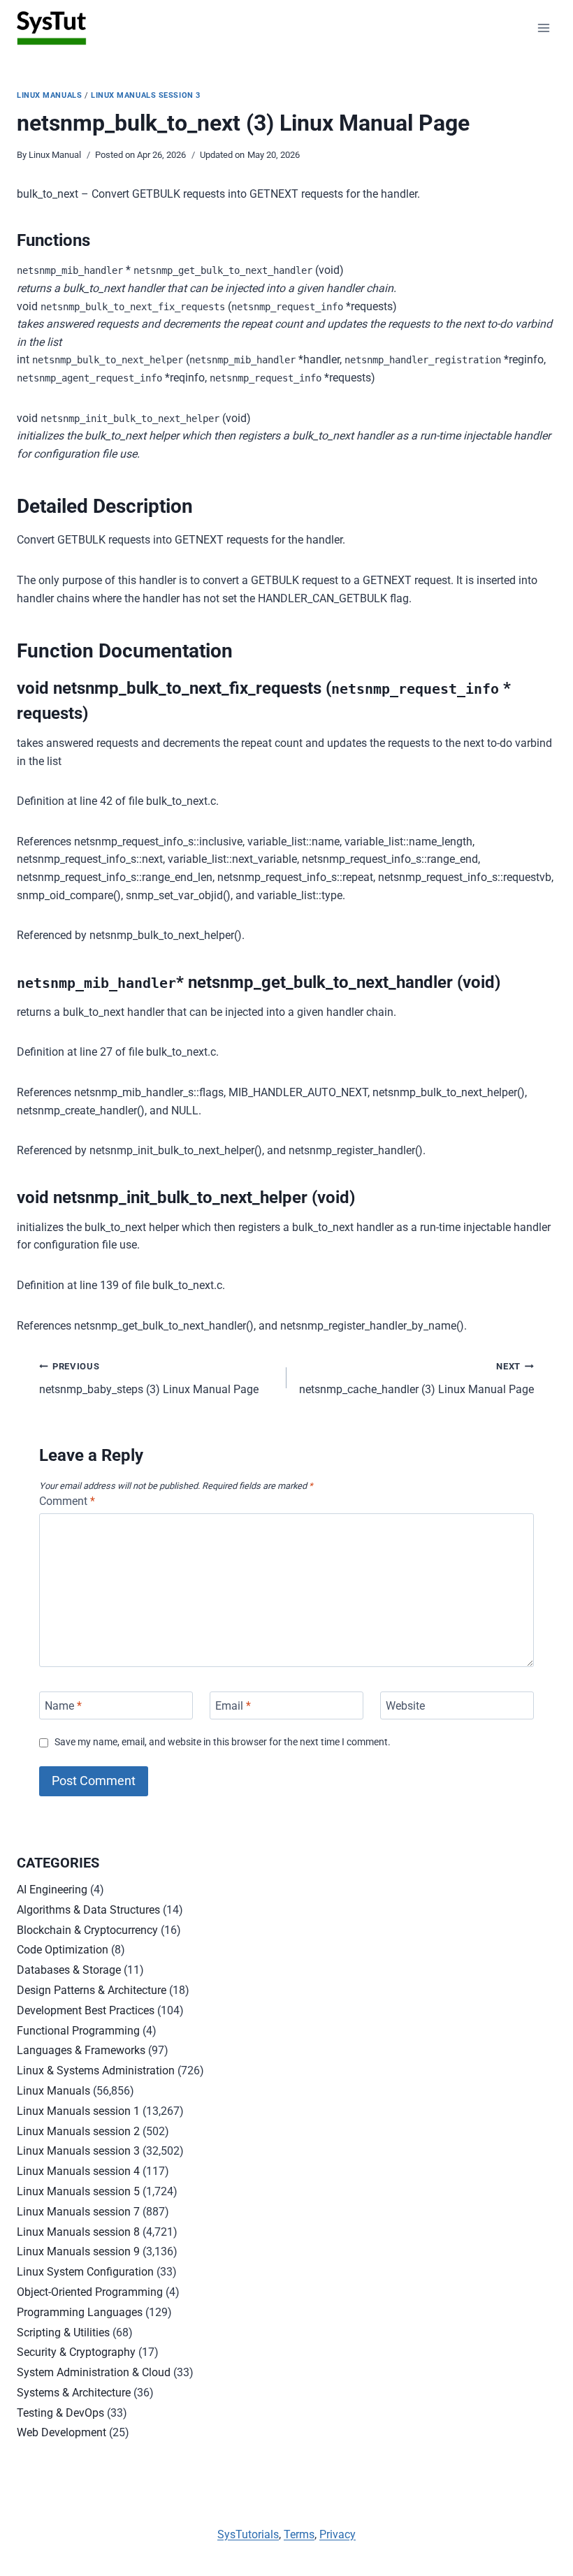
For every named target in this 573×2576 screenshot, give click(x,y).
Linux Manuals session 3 (146, 95)
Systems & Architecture (74, 2393)
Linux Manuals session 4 (78, 2171)
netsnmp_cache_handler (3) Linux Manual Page (416, 1378)
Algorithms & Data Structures (88, 1910)
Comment (67, 1501)
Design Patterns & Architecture (92, 1990)
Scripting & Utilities (63, 2333)
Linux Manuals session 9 (78, 2251)
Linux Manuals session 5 (78, 2191)
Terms (299, 2534)
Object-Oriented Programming (90, 2292)
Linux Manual (55, 155)
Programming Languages (80, 2312)
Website (405, 1705)
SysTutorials (248, 2534)
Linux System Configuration (85, 2272)
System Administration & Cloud (94, 2372)
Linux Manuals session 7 (78, 2212)
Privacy (338, 2534)
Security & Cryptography (76, 2352)
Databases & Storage (69, 1970)
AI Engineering (52, 1890)
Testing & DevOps (60, 2413)
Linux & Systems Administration (96, 2071)
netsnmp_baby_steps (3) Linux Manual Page (149, 1378)
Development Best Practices (86, 2010)
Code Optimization (63, 1950)
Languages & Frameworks (81, 2050)
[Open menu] (543, 28)
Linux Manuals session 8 (78, 2232)
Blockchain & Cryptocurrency (87, 1930)
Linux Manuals (49, 95)
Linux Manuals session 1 (78, 2111)
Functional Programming (78, 2031)
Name (63, 1705)
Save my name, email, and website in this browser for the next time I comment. (223, 1742)
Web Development (61, 2432)
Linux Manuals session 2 (78, 2131)
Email (233, 1705)
